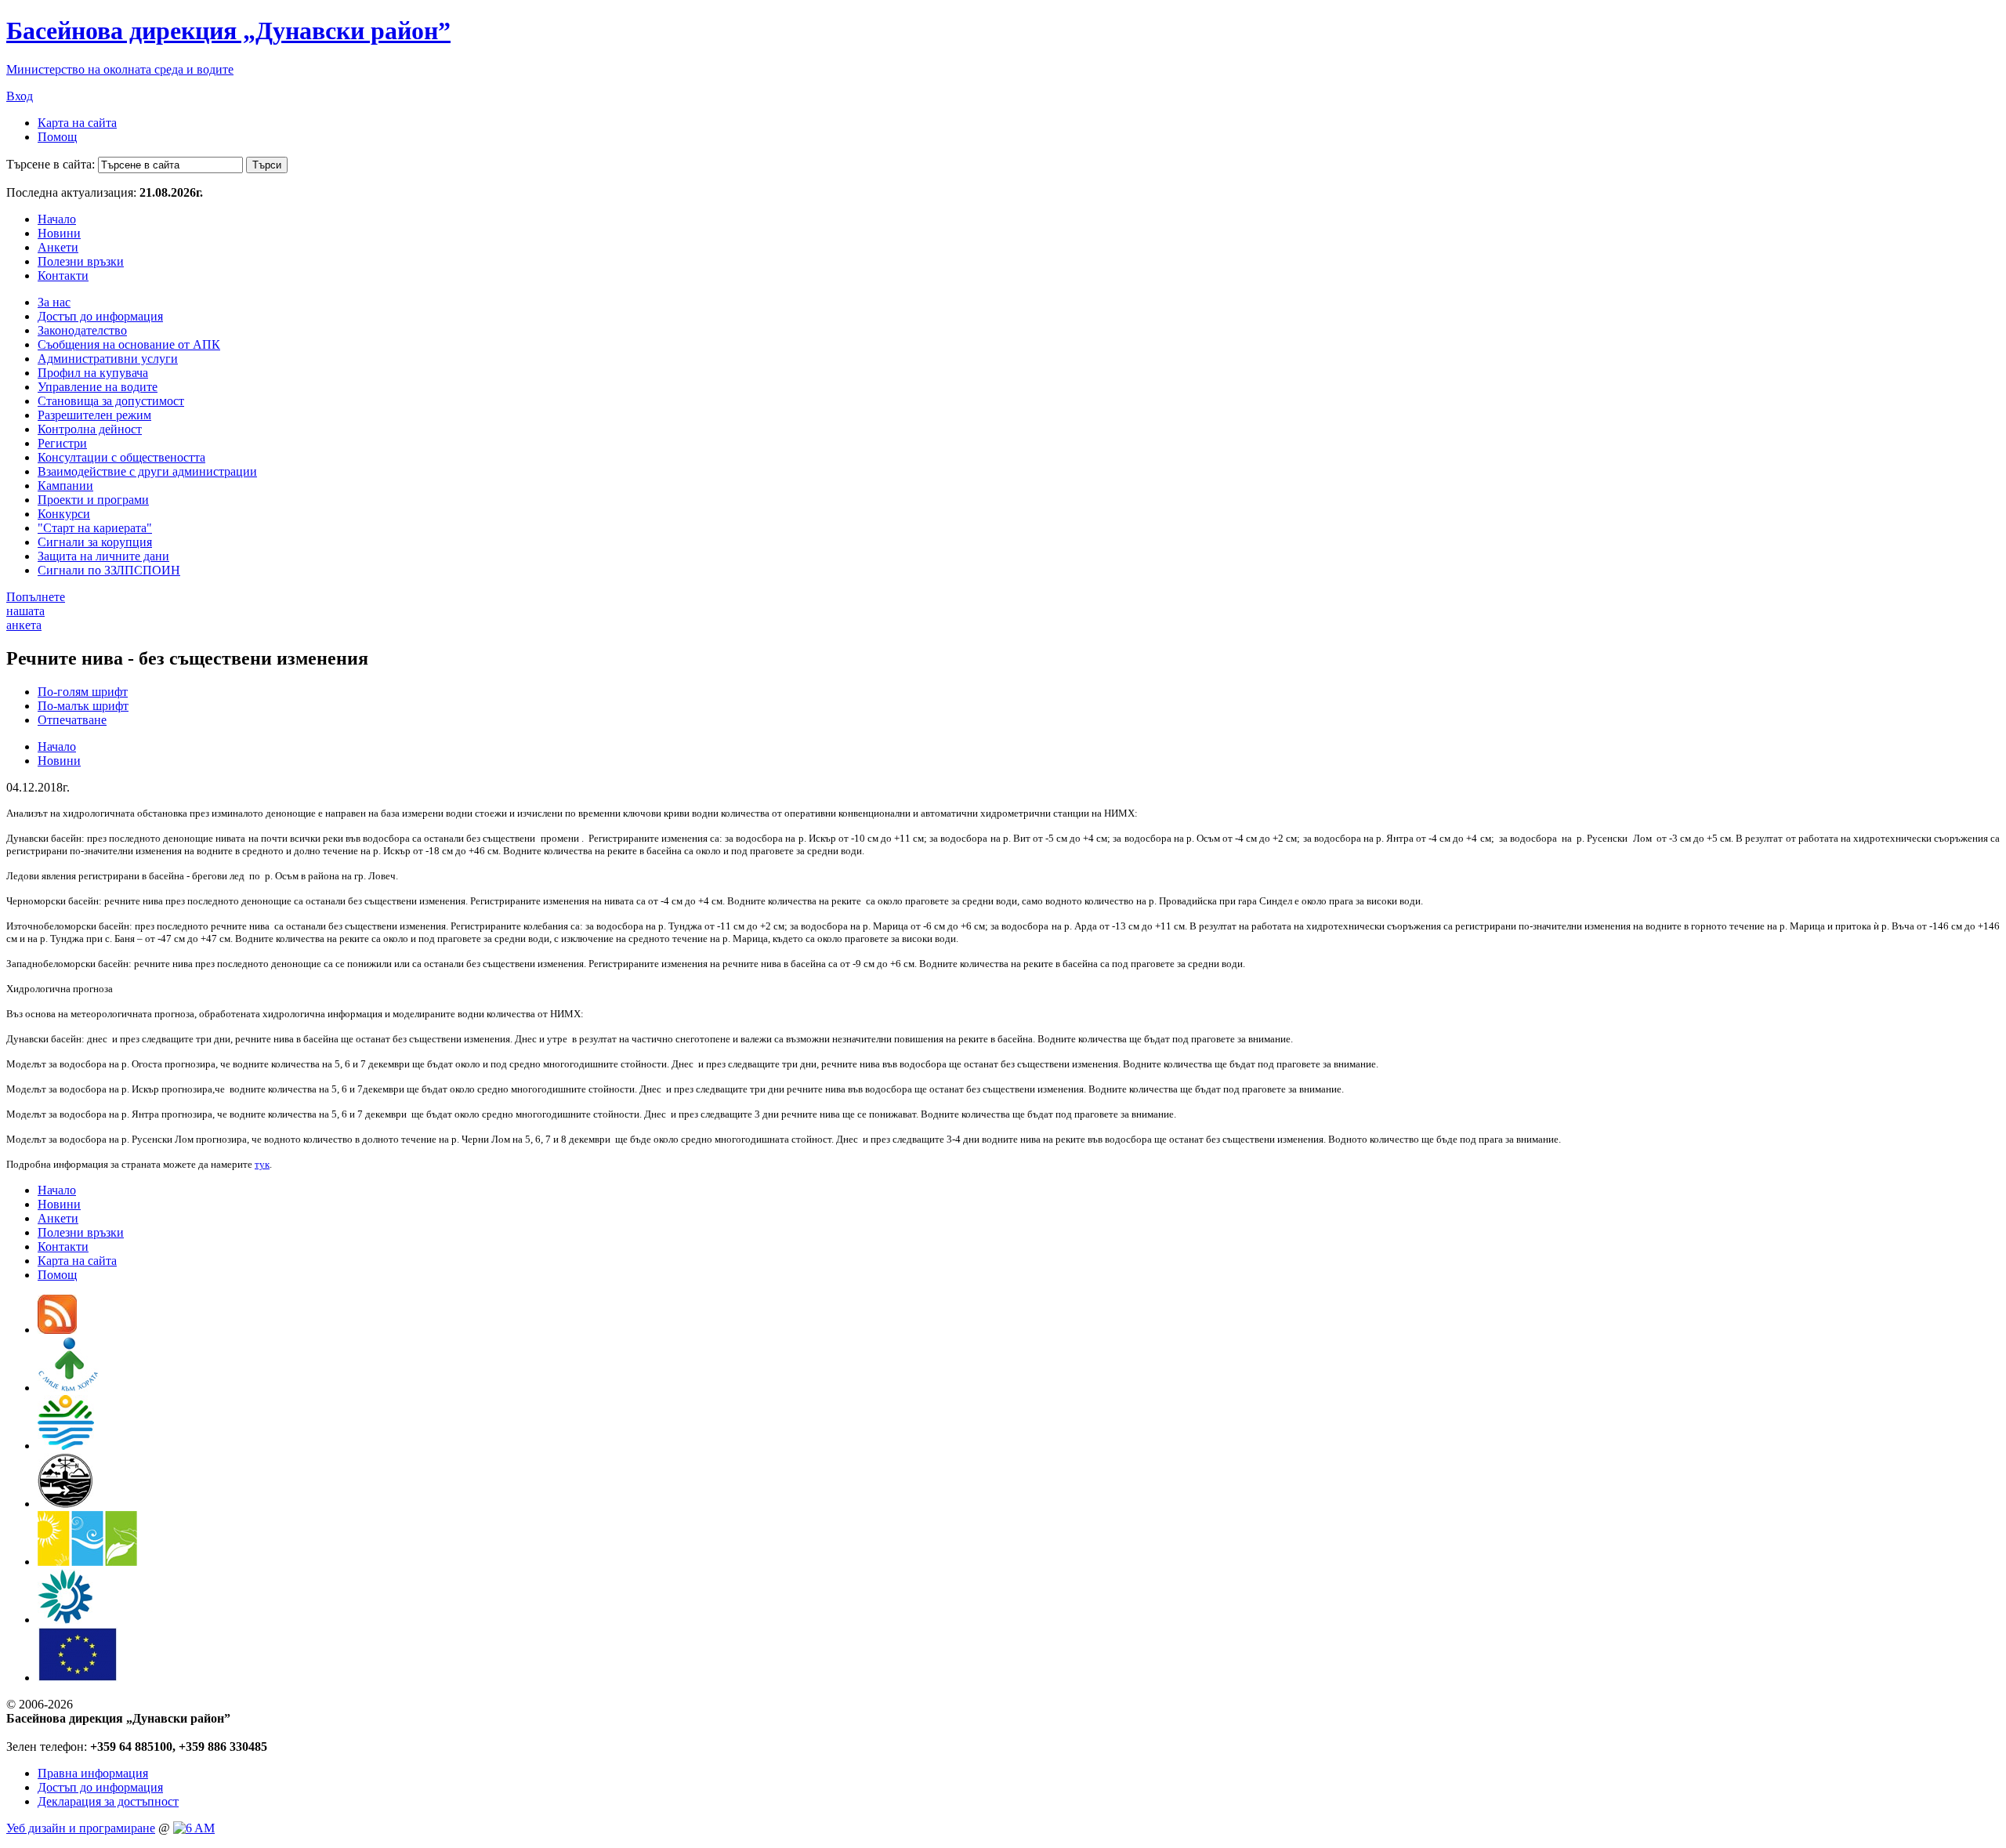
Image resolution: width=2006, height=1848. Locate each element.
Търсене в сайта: (51, 164)
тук (262, 1164)
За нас (54, 302)
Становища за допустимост (111, 401)
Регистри (62, 443)
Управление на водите (98, 387)
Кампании (65, 486)
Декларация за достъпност (108, 1801)
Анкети (58, 247)
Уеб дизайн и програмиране (81, 1828)
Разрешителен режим (94, 415)
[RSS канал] (57, 1330)
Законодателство (82, 330)
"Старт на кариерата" (95, 528)
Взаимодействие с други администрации (147, 471)
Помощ (57, 137)
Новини (59, 233)
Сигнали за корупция (95, 542)
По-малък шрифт (83, 706)
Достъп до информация (100, 316)
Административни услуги (108, 359)
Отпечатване (72, 720)
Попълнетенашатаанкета (36, 611)
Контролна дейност (90, 429)
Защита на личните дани (103, 556)
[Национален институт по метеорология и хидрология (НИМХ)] (65, 1504)
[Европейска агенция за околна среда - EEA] (65, 1620)
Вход (20, 96)
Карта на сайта (77, 123)
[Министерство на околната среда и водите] (66, 1446)
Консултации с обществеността (121, 457)
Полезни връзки (81, 261)
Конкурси (64, 514)
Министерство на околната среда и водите (120, 69)
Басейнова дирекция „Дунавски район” (228, 31)
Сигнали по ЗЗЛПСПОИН (109, 570)
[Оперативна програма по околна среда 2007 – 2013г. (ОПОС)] (87, 1562)
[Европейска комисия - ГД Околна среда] (78, 1678)
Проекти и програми (93, 500)
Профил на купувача (93, 373)
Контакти (63, 275)
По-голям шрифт (83, 692)
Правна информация (93, 1773)
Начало (57, 219)
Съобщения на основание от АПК (129, 344)
